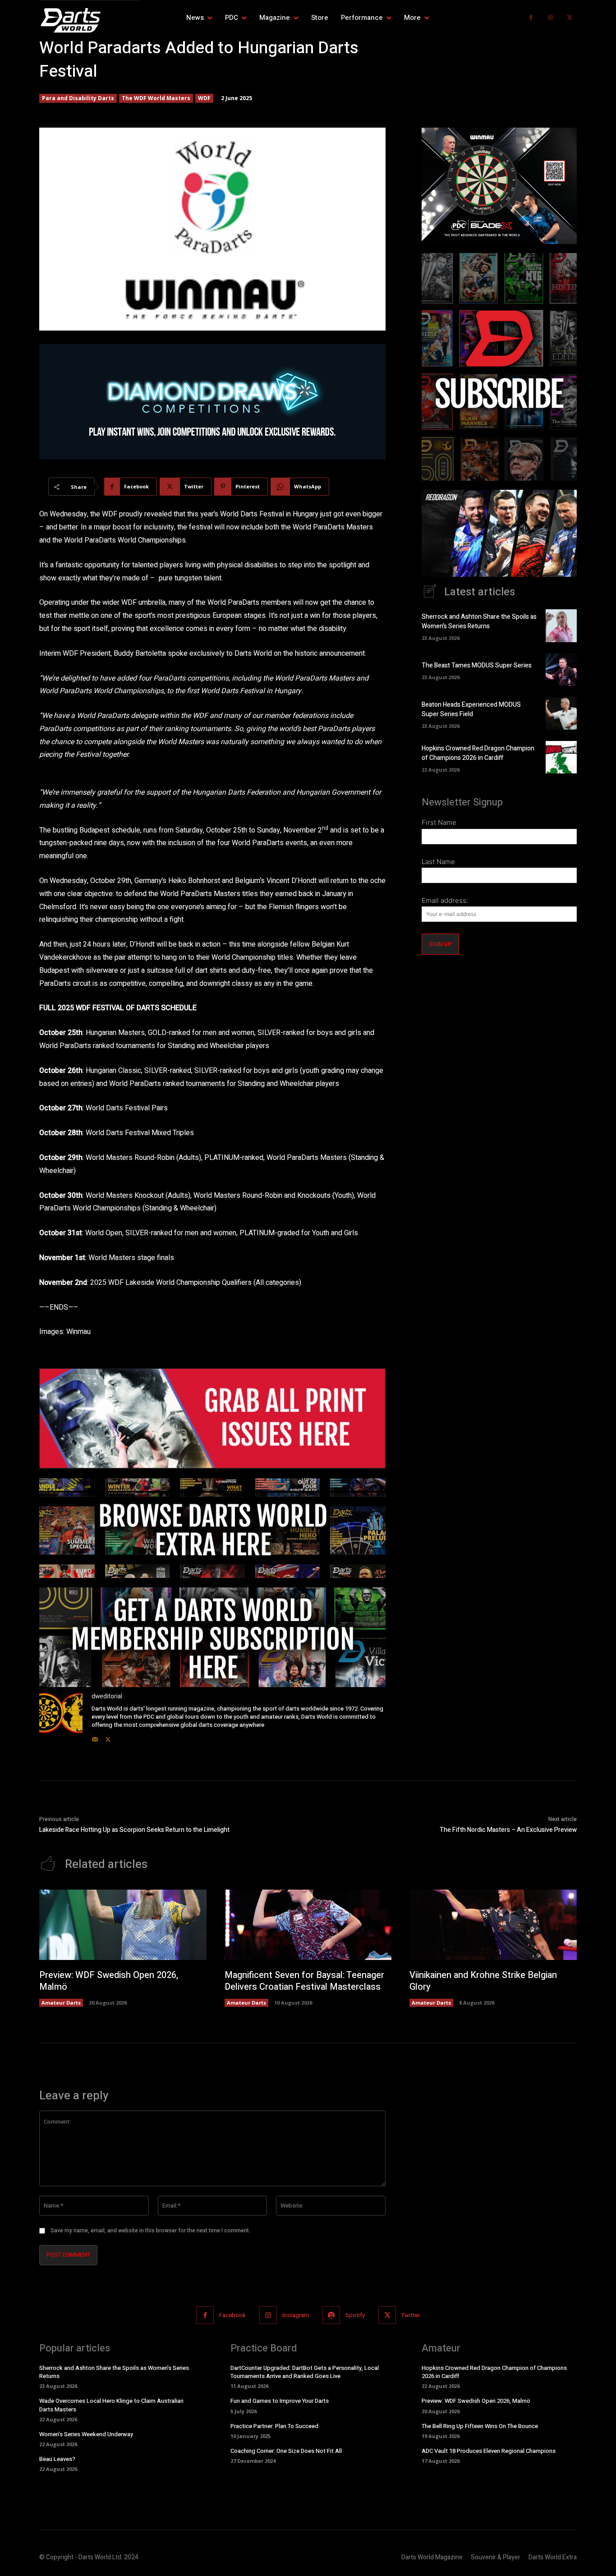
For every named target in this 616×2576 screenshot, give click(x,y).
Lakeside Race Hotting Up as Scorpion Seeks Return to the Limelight (134, 1830)
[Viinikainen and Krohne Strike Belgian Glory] (493, 1925)
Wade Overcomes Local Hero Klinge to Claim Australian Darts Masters (111, 2405)
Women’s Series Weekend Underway (86, 2434)
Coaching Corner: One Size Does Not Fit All (286, 2451)
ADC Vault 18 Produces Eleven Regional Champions (489, 2451)
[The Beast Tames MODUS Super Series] (561, 670)
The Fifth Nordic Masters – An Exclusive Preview (508, 1830)
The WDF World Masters (156, 98)
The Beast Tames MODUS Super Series (477, 665)
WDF (204, 98)
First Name (439, 822)
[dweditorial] (61, 1718)
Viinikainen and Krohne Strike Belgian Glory (483, 1981)
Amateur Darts (61, 2003)
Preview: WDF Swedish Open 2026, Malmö (109, 1981)
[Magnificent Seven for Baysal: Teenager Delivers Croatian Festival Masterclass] (308, 1925)
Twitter (411, 2315)
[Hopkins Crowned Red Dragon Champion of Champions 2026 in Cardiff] (561, 757)
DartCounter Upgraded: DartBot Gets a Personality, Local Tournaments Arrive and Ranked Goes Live (305, 2372)
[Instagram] (550, 18)
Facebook (232, 2315)
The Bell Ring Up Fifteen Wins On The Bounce (480, 2426)
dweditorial (107, 1696)
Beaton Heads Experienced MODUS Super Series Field (471, 709)
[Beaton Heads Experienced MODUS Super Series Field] (561, 713)
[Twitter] (569, 18)
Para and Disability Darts (78, 98)
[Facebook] (531, 18)
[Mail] (95, 1737)
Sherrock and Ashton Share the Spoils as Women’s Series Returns (479, 621)
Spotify (355, 2315)
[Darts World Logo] (89, 20)
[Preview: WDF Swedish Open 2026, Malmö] (123, 1925)
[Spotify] (331, 2315)
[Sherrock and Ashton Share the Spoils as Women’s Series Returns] (561, 626)
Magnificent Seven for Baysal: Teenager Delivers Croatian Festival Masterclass (304, 1981)
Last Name (438, 862)
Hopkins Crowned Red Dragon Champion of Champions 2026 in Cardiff (478, 753)
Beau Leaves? (57, 2459)
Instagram (296, 2315)
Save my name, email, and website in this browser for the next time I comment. (150, 2231)
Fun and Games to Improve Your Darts (280, 2401)
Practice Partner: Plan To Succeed (274, 2426)
